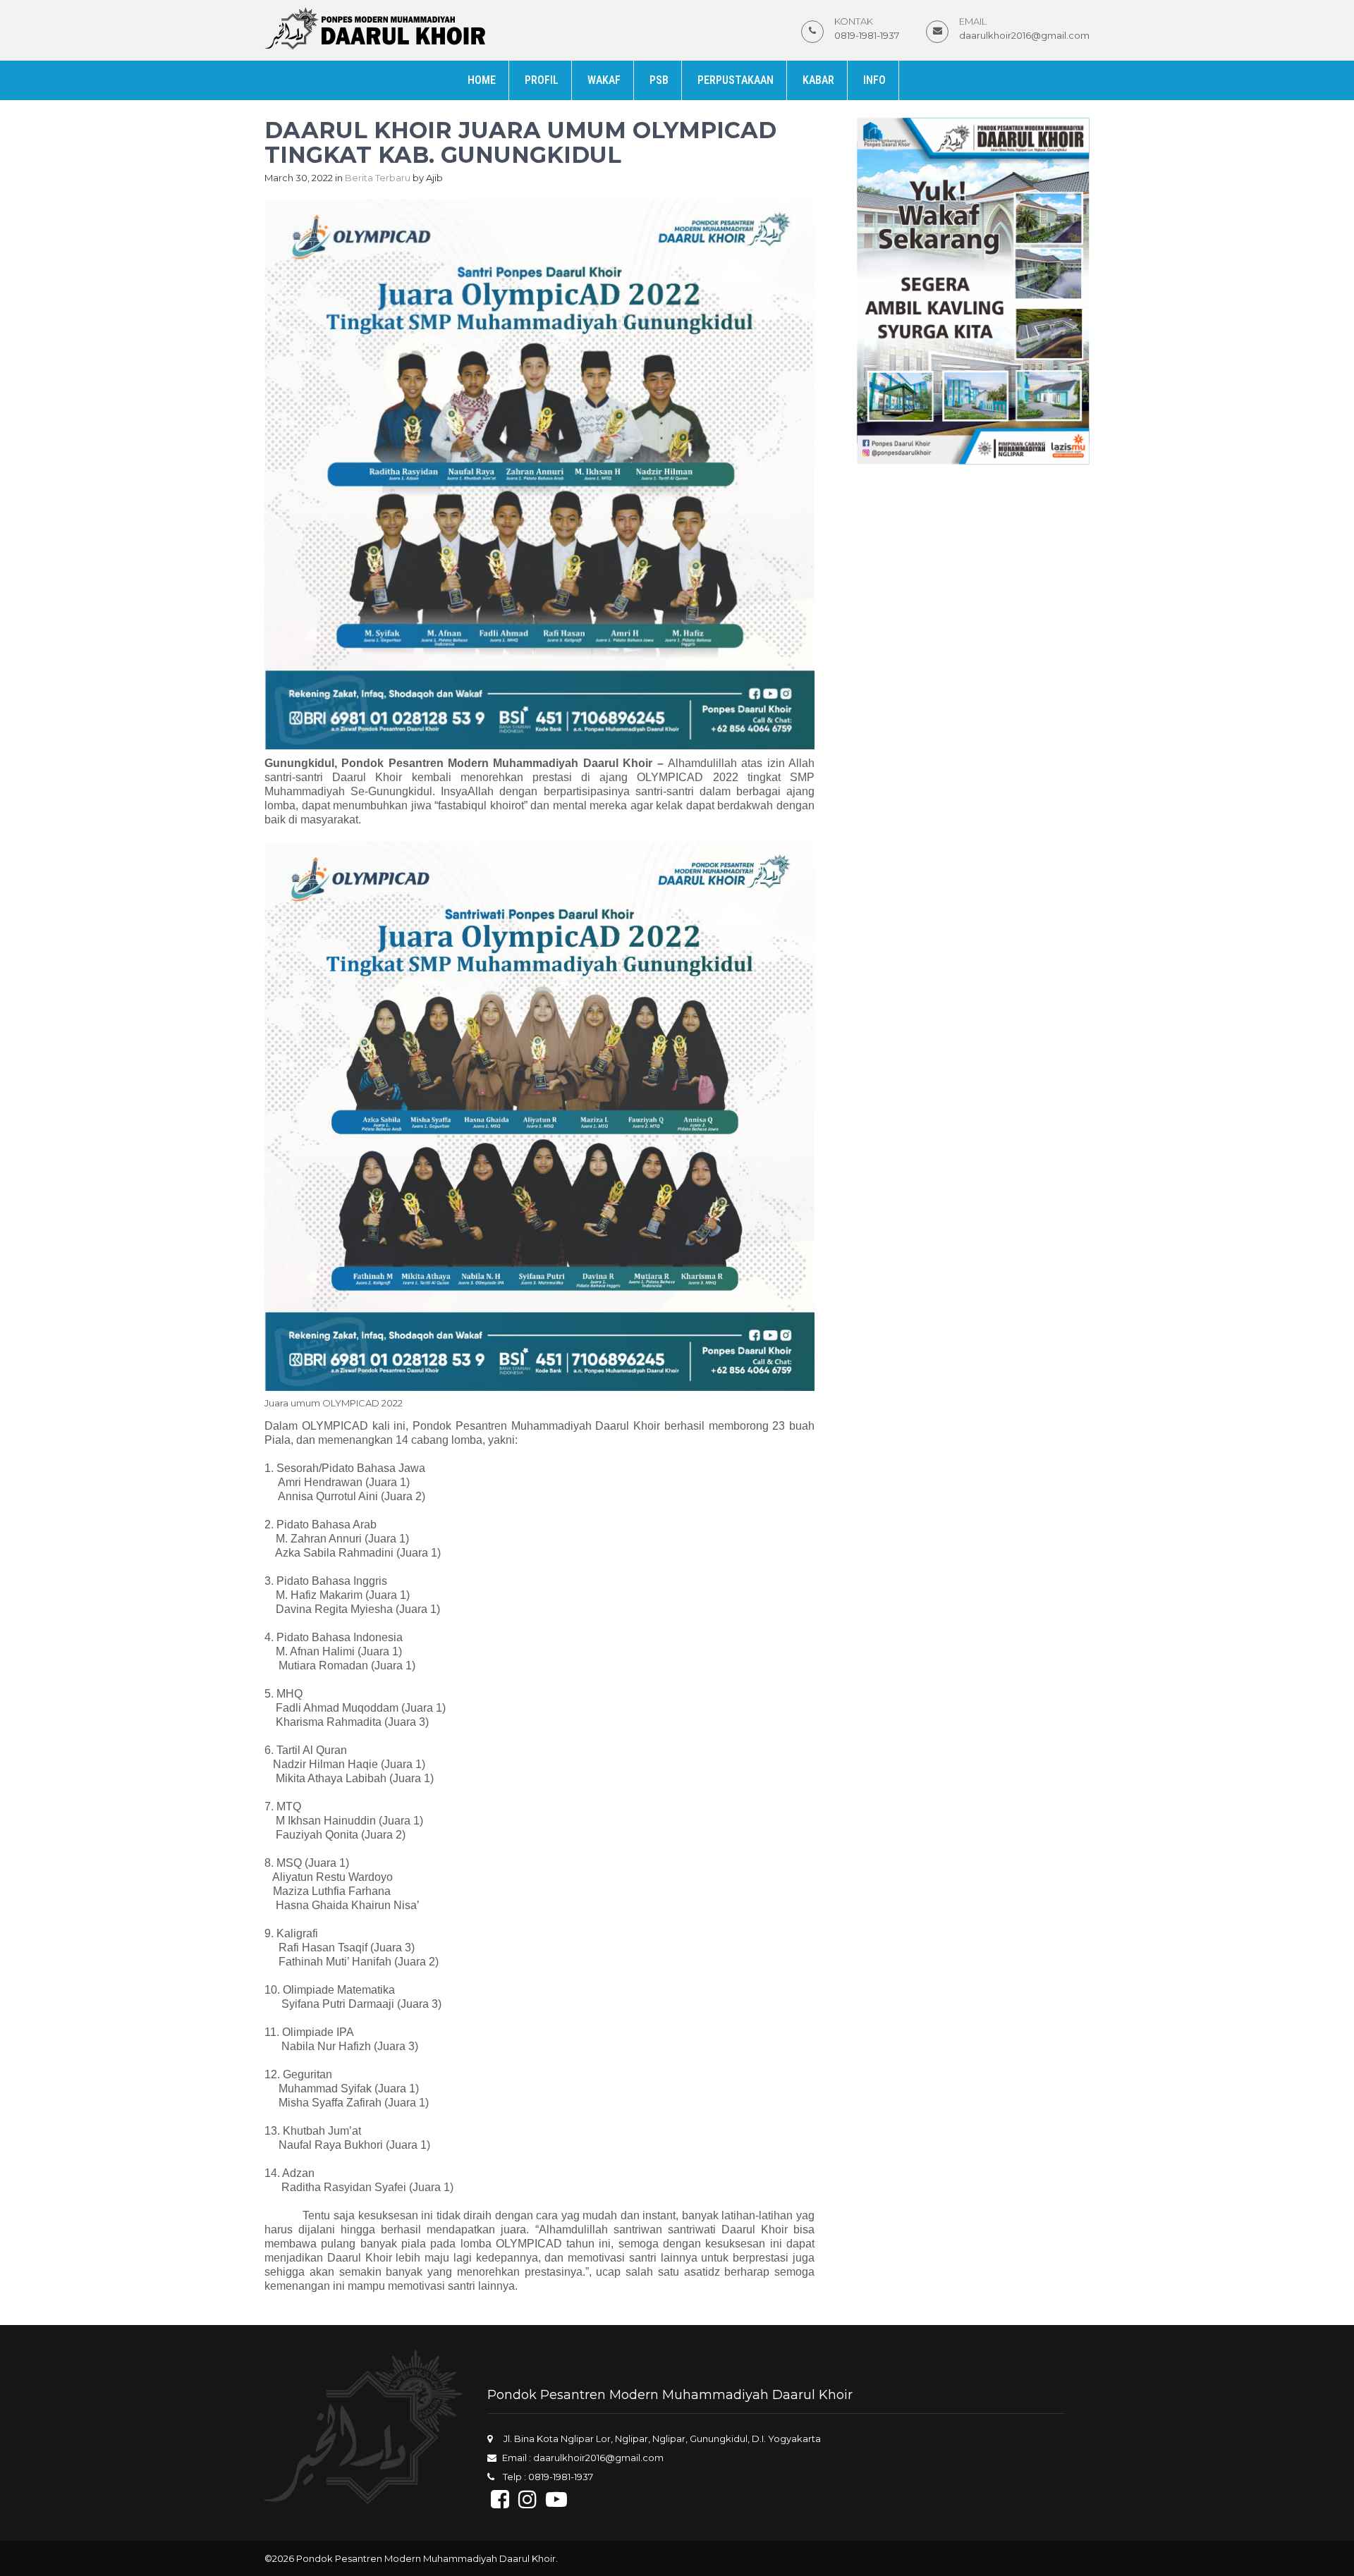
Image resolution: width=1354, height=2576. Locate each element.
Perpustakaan (736, 80)
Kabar (818, 80)
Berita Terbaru (378, 178)
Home (482, 80)
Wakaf (604, 80)
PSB (659, 80)
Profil (542, 80)
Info (874, 80)
